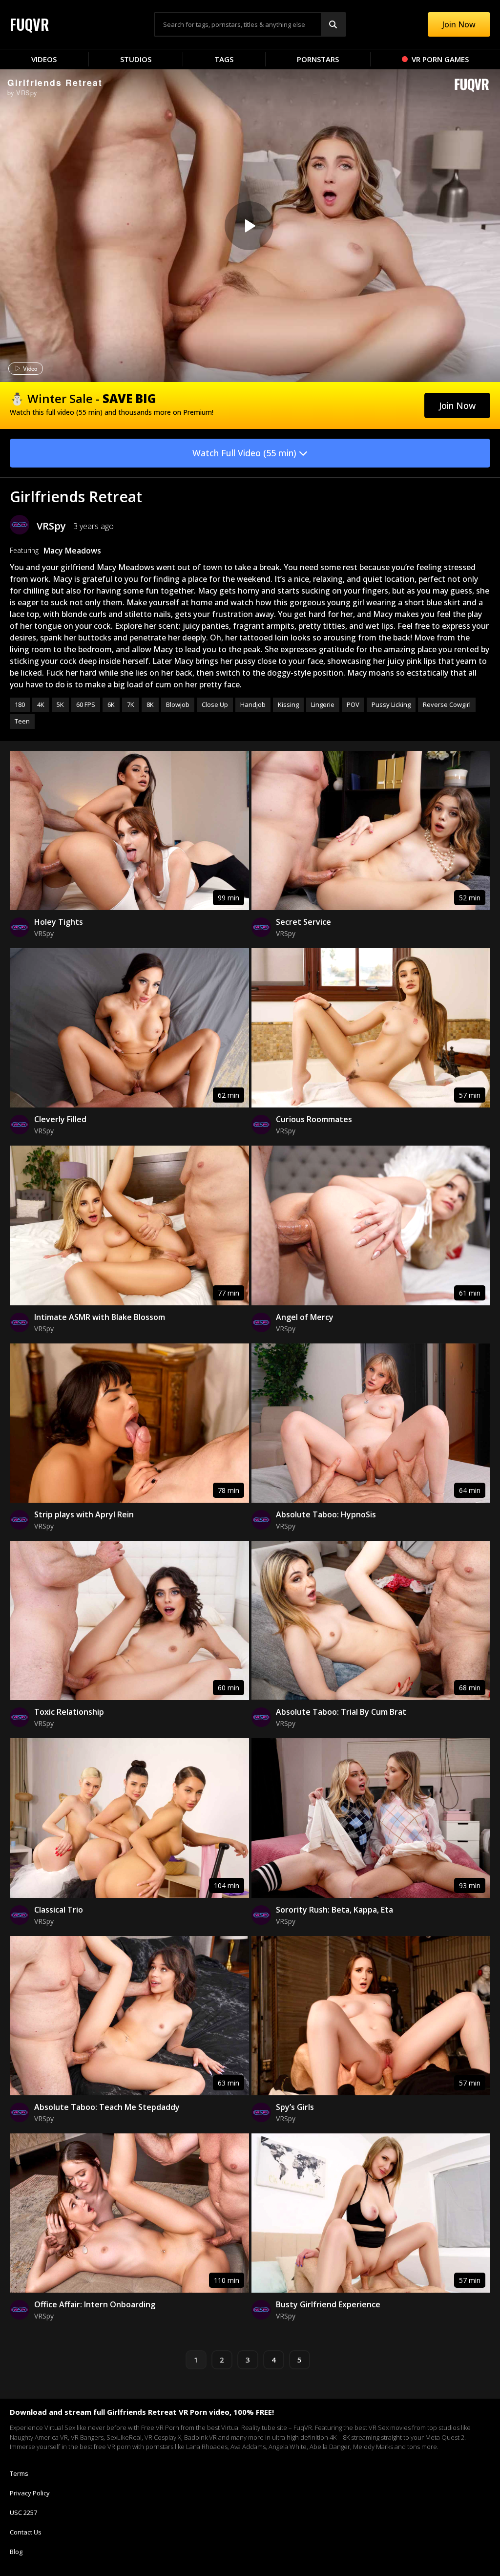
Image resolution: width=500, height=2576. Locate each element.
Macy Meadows (72, 551)
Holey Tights (59, 922)
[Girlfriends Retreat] (249, 226)
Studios (136, 59)
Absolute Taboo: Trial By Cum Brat (341, 1712)
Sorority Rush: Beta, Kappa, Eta (334, 1910)
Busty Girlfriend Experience (328, 2304)
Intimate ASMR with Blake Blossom (100, 1317)
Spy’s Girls (295, 2107)
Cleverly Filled (60, 1119)
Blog (16, 2552)
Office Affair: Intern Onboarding (95, 2304)
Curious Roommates (314, 1119)
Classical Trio (59, 1910)
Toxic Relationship (69, 1712)
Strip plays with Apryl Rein (84, 1514)
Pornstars (318, 59)
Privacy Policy (30, 2493)
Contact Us (26, 2532)
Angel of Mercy (305, 1317)
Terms (19, 2473)
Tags (224, 59)
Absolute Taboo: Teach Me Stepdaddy (107, 2107)
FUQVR (30, 24)
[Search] (333, 24)
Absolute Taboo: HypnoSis (326, 1514)
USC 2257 (23, 2512)
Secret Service (303, 922)
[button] (457, 405)
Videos (44, 59)
